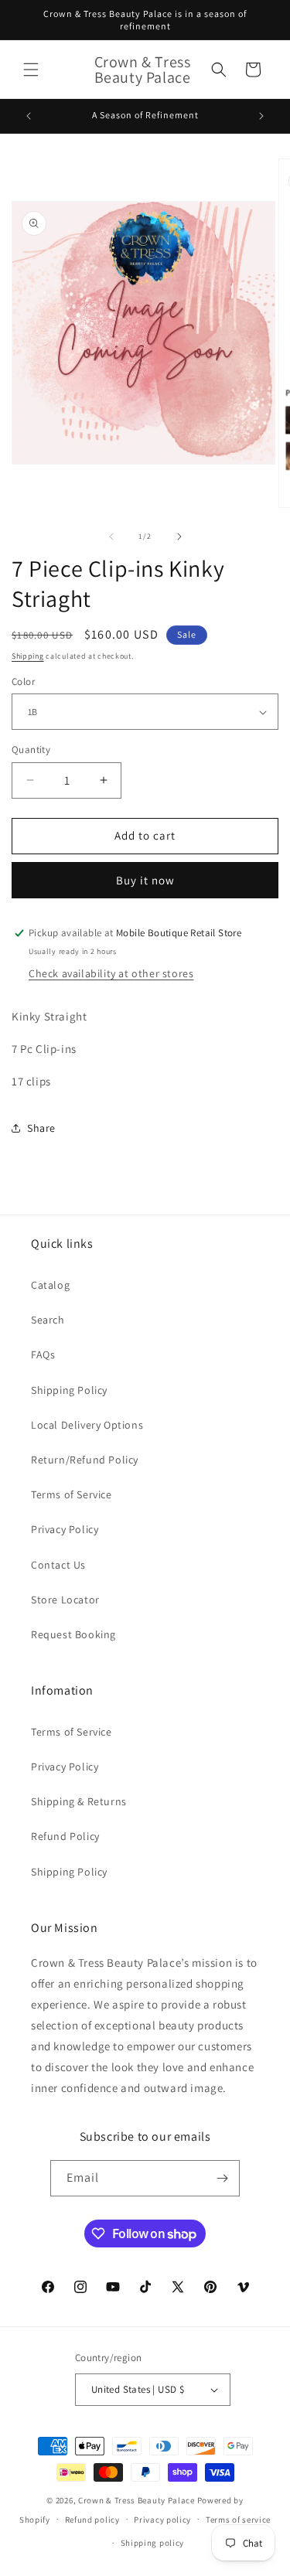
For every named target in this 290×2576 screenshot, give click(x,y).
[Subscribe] (222, 2178)
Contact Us (58, 1565)
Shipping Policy (69, 1390)
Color (23, 681)
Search (48, 1320)
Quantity (31, 750)
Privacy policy (162, 2520)
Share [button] (41, 1128)
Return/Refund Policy (85, 1460)
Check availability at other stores (111, 973)
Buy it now (145, 880)
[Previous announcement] (29, 116)
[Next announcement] (261, 116)
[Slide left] (111, 537)
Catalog (50, 1285)
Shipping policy (153, 2543)
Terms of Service (72, 1494)
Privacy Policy (65, 1529)
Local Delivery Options (87, 1425)
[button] (31, 70)
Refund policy (92, 2520)
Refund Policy (65, 1836)
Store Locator (65, 1600)
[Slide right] (179, 537)
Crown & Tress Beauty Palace (136, 2500)
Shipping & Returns (79, 1801)
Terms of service (238, 2520)
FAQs (43, 1354)
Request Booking (73, 1634)
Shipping (28, 656)
